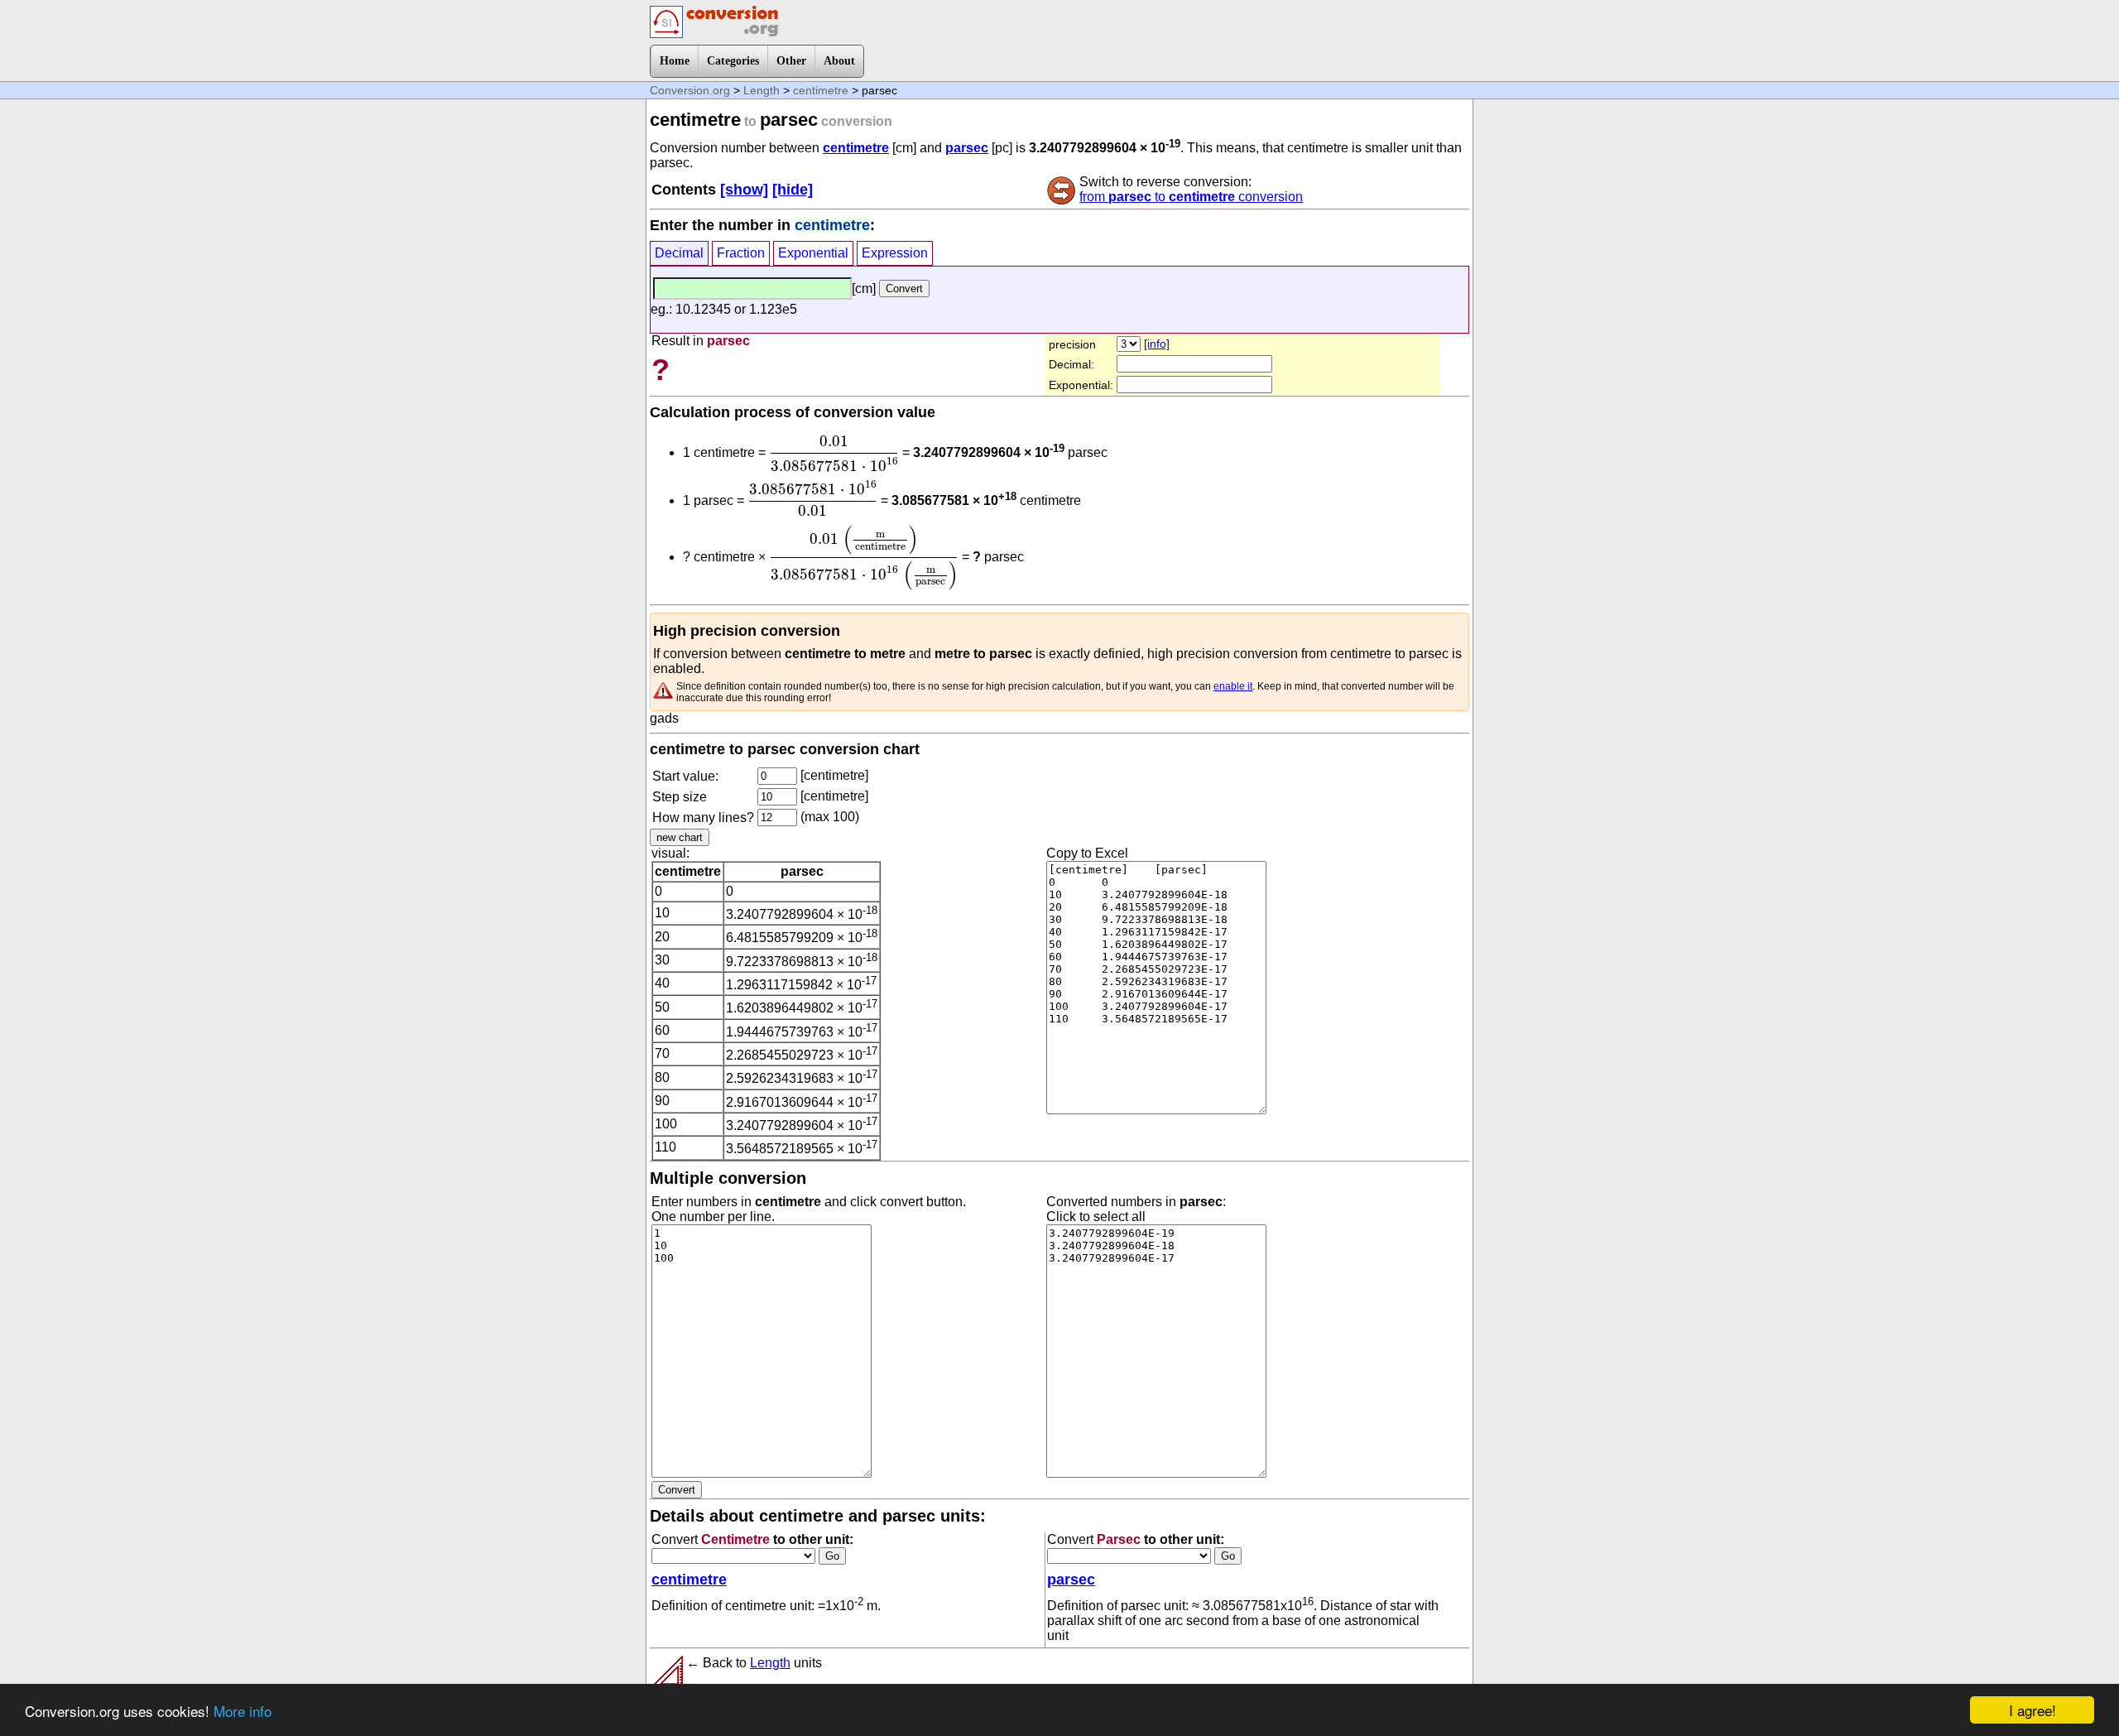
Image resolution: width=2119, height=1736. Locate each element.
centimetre (821, 90)
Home (675, 61)
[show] (744, 190)
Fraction (741, 253)
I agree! (2033, 1710)
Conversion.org (690, 90)
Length (762, 90)
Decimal (679, 253)
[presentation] (834, 454)
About (839, 61)
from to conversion (1191, 197)
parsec (967, 148)
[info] (1157, 344)
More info (243, 1711)
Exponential (813, 253)
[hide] (793, 190)
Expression (895, 253)
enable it (1233, 686)
